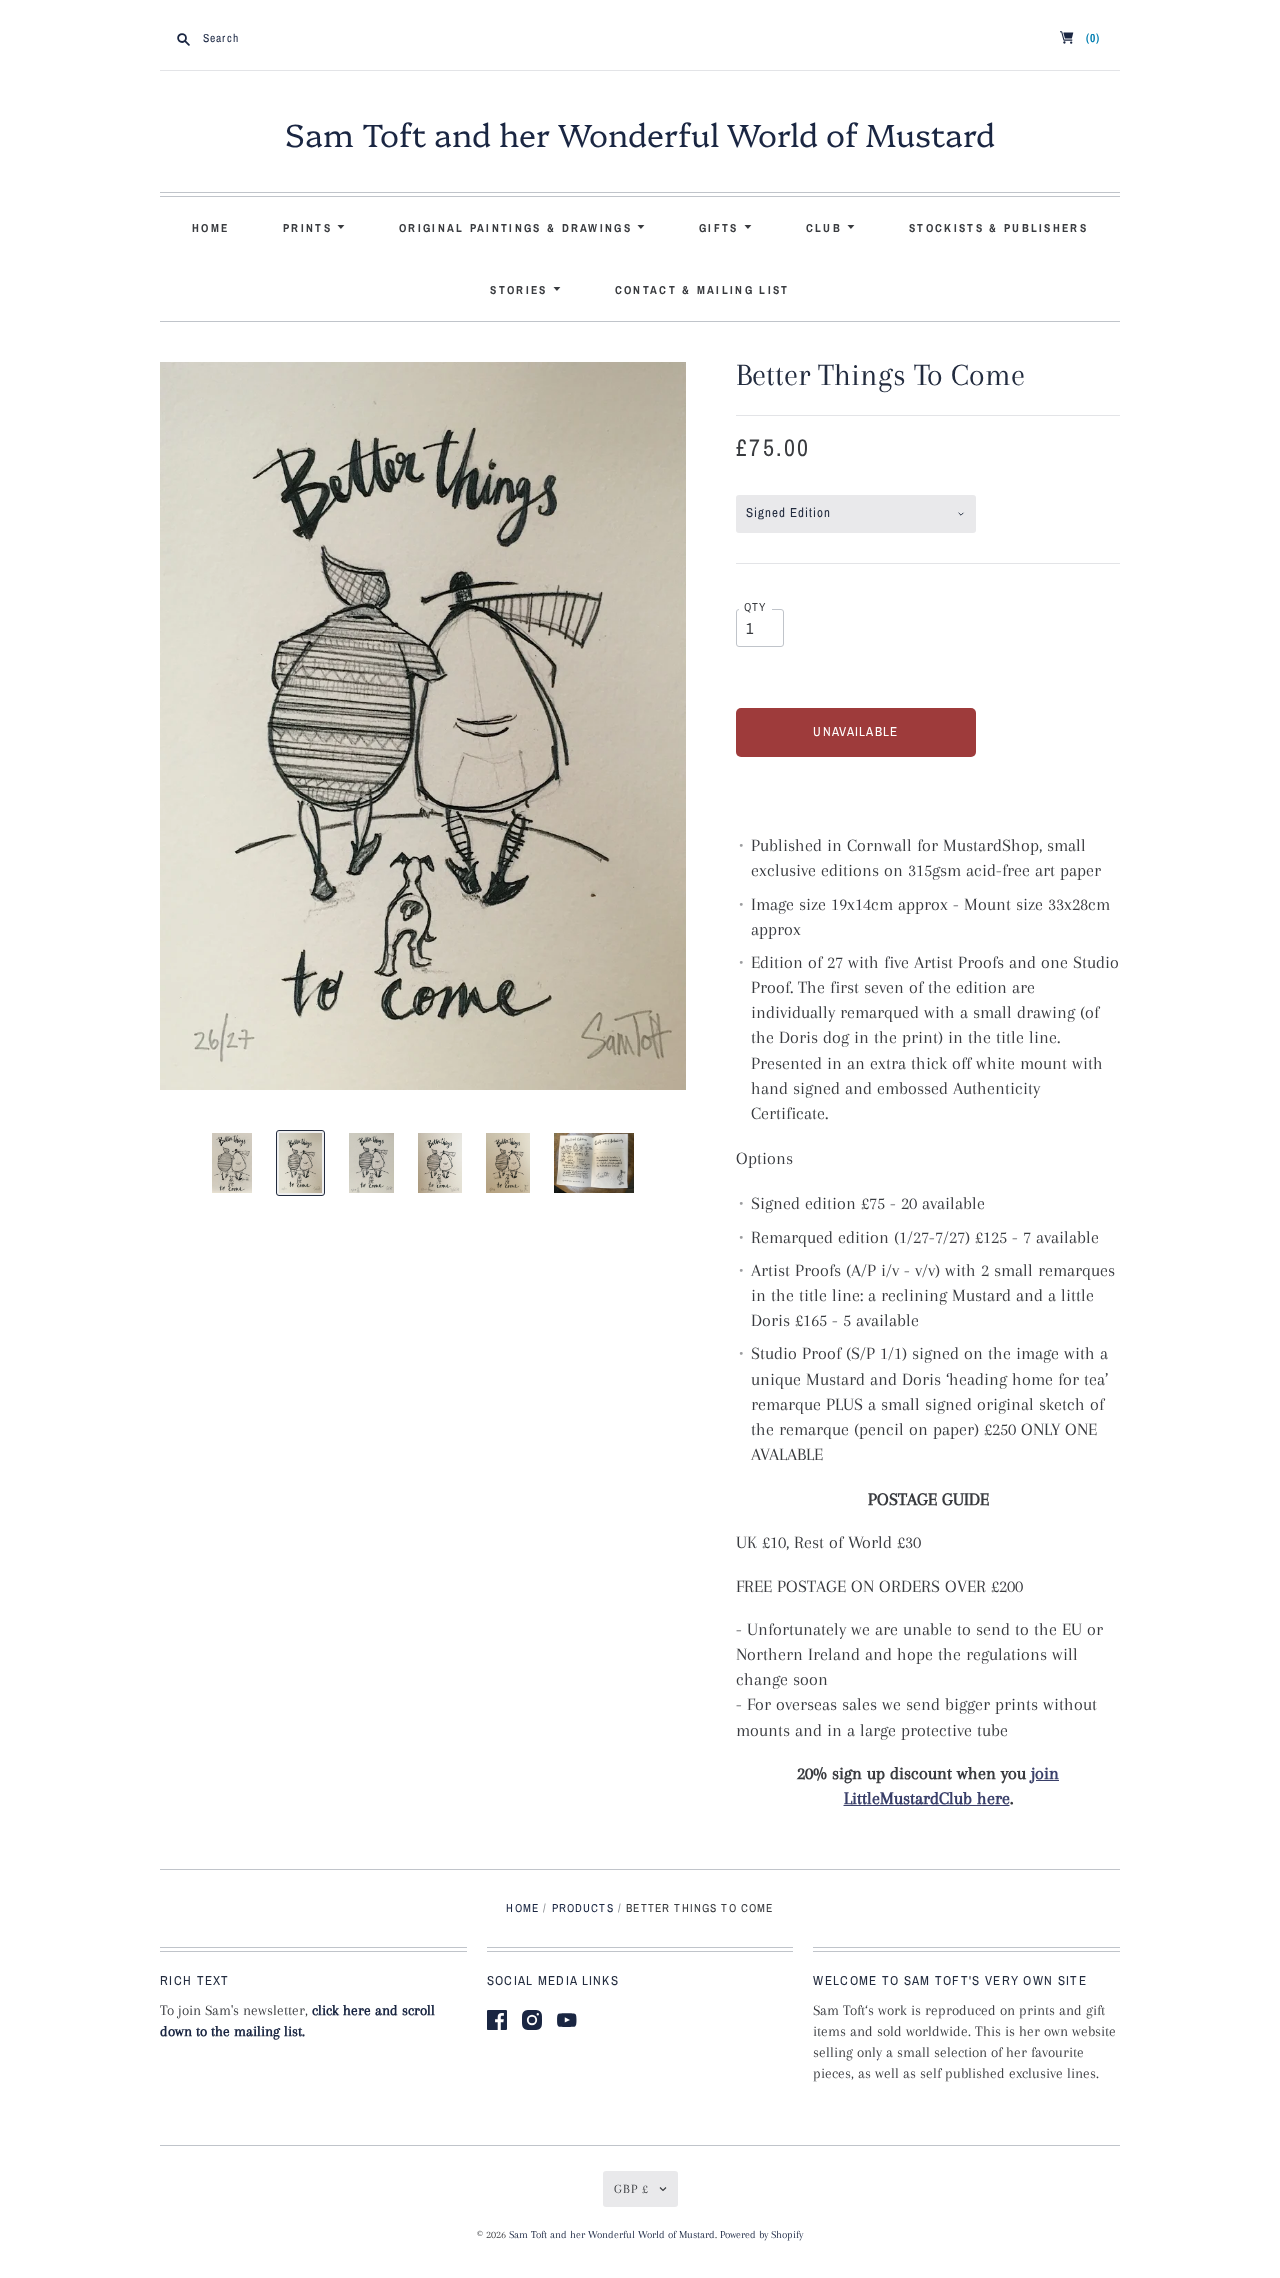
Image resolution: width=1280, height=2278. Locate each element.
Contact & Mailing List (702, 290)
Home (210, 228)
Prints (310, 228)
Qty (755, 607)
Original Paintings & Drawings (518, 228)
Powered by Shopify (761, 2234)
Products (583, 1908)
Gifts (721, 228)
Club (827, 228)
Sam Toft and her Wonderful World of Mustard (640, 133)
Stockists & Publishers (998, 228)
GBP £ (631, 2189)
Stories (521, 290)
